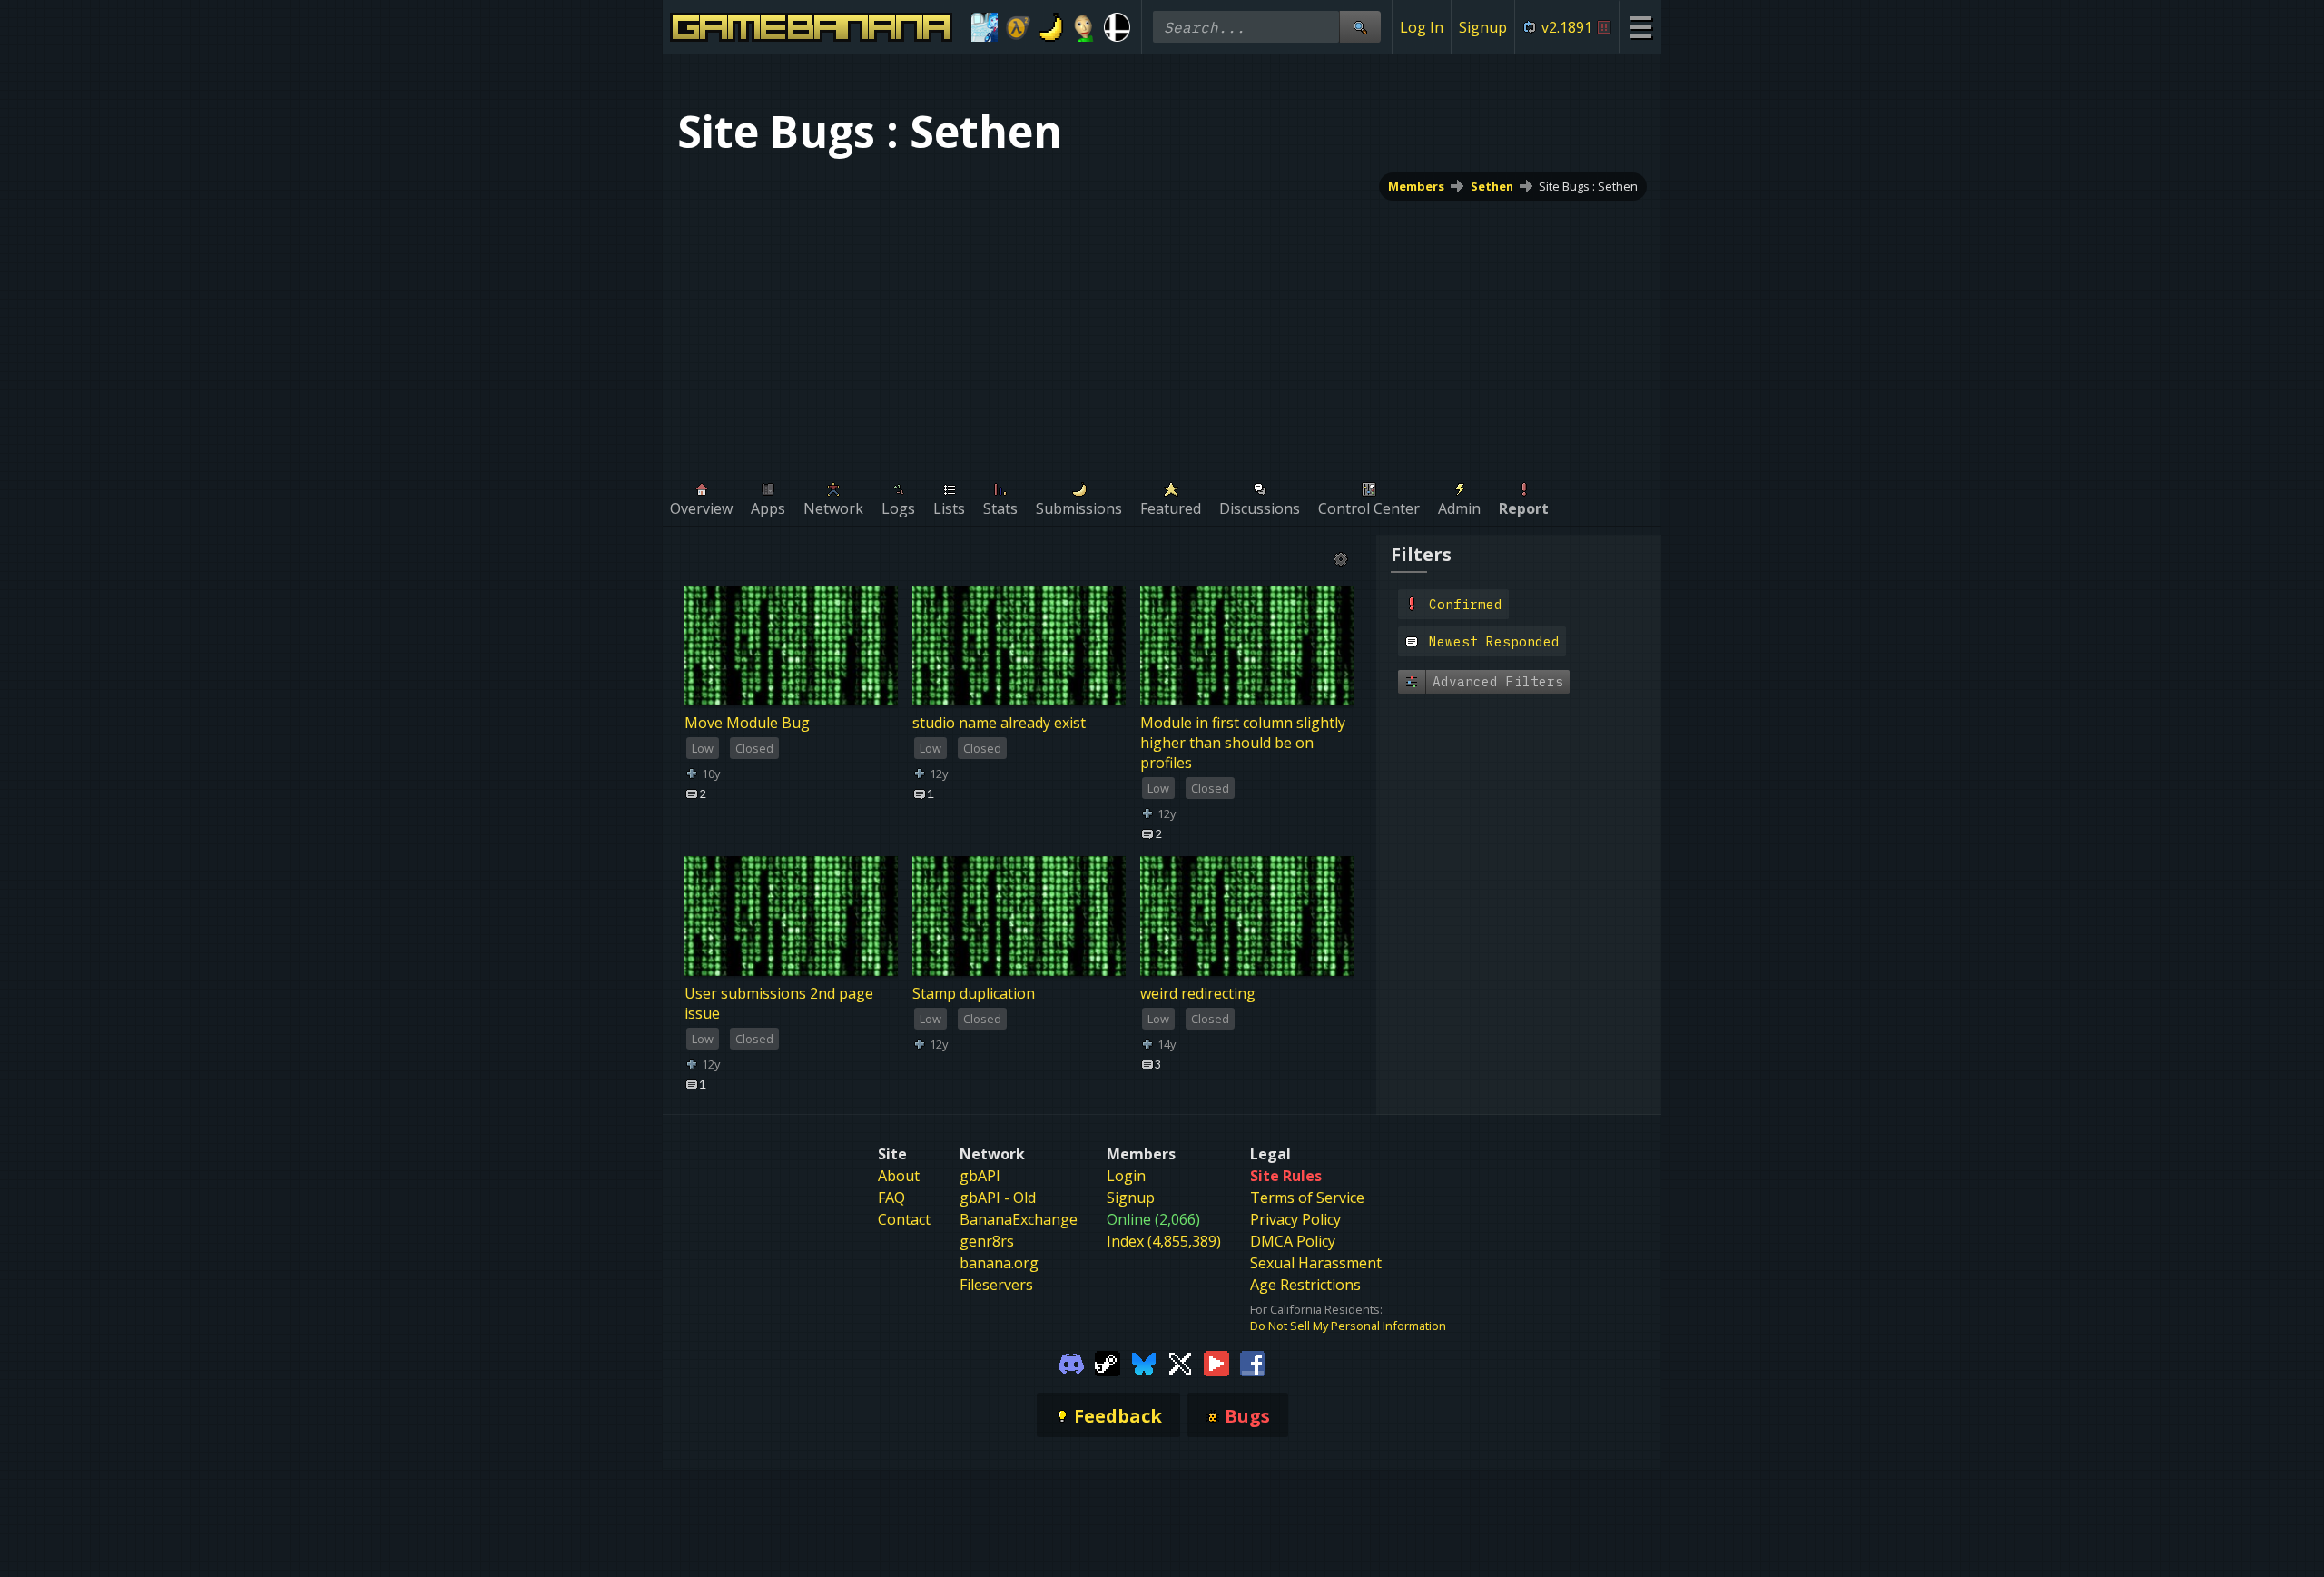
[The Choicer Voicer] (985, 27)
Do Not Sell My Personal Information (1348, 1326)
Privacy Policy (1295, 1219)
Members (1416, 186)
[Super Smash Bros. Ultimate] (1117, 27)
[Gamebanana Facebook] (1253, 1363)
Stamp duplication (974, 994)
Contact (904, 1219)
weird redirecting (1198, 994)
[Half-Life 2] (1018, 27)
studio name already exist (999, 723)
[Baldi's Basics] (1084, 27)
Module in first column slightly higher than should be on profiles (1243, 743)
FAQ (891, 1198)
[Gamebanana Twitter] (1180, 1363)
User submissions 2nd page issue (779, 1004)
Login (1126, 1176)
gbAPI (980, 1176)
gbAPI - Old (998, 1198)
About (899, 1176)
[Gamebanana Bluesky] (1144, 1363)
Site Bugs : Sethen (1588, 186)
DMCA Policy (1293, 1241)
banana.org (999, 1263)
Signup (1483, 27)
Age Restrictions (1305, 1285)
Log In (1422, 27)
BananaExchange (1019, 1219)
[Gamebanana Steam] (1108, 1363)
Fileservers (996, 1285)
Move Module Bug (747, 723)
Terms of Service (1307, 1198)
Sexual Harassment (1316, 1263)
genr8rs (987, 1241)
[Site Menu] (1640, 27)
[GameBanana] (1051, 27)
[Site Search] (1360, 27)
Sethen (1492, 186)
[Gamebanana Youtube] (1216, 1363)
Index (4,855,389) (1164, 1241)
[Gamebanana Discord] (1071, 1363)
